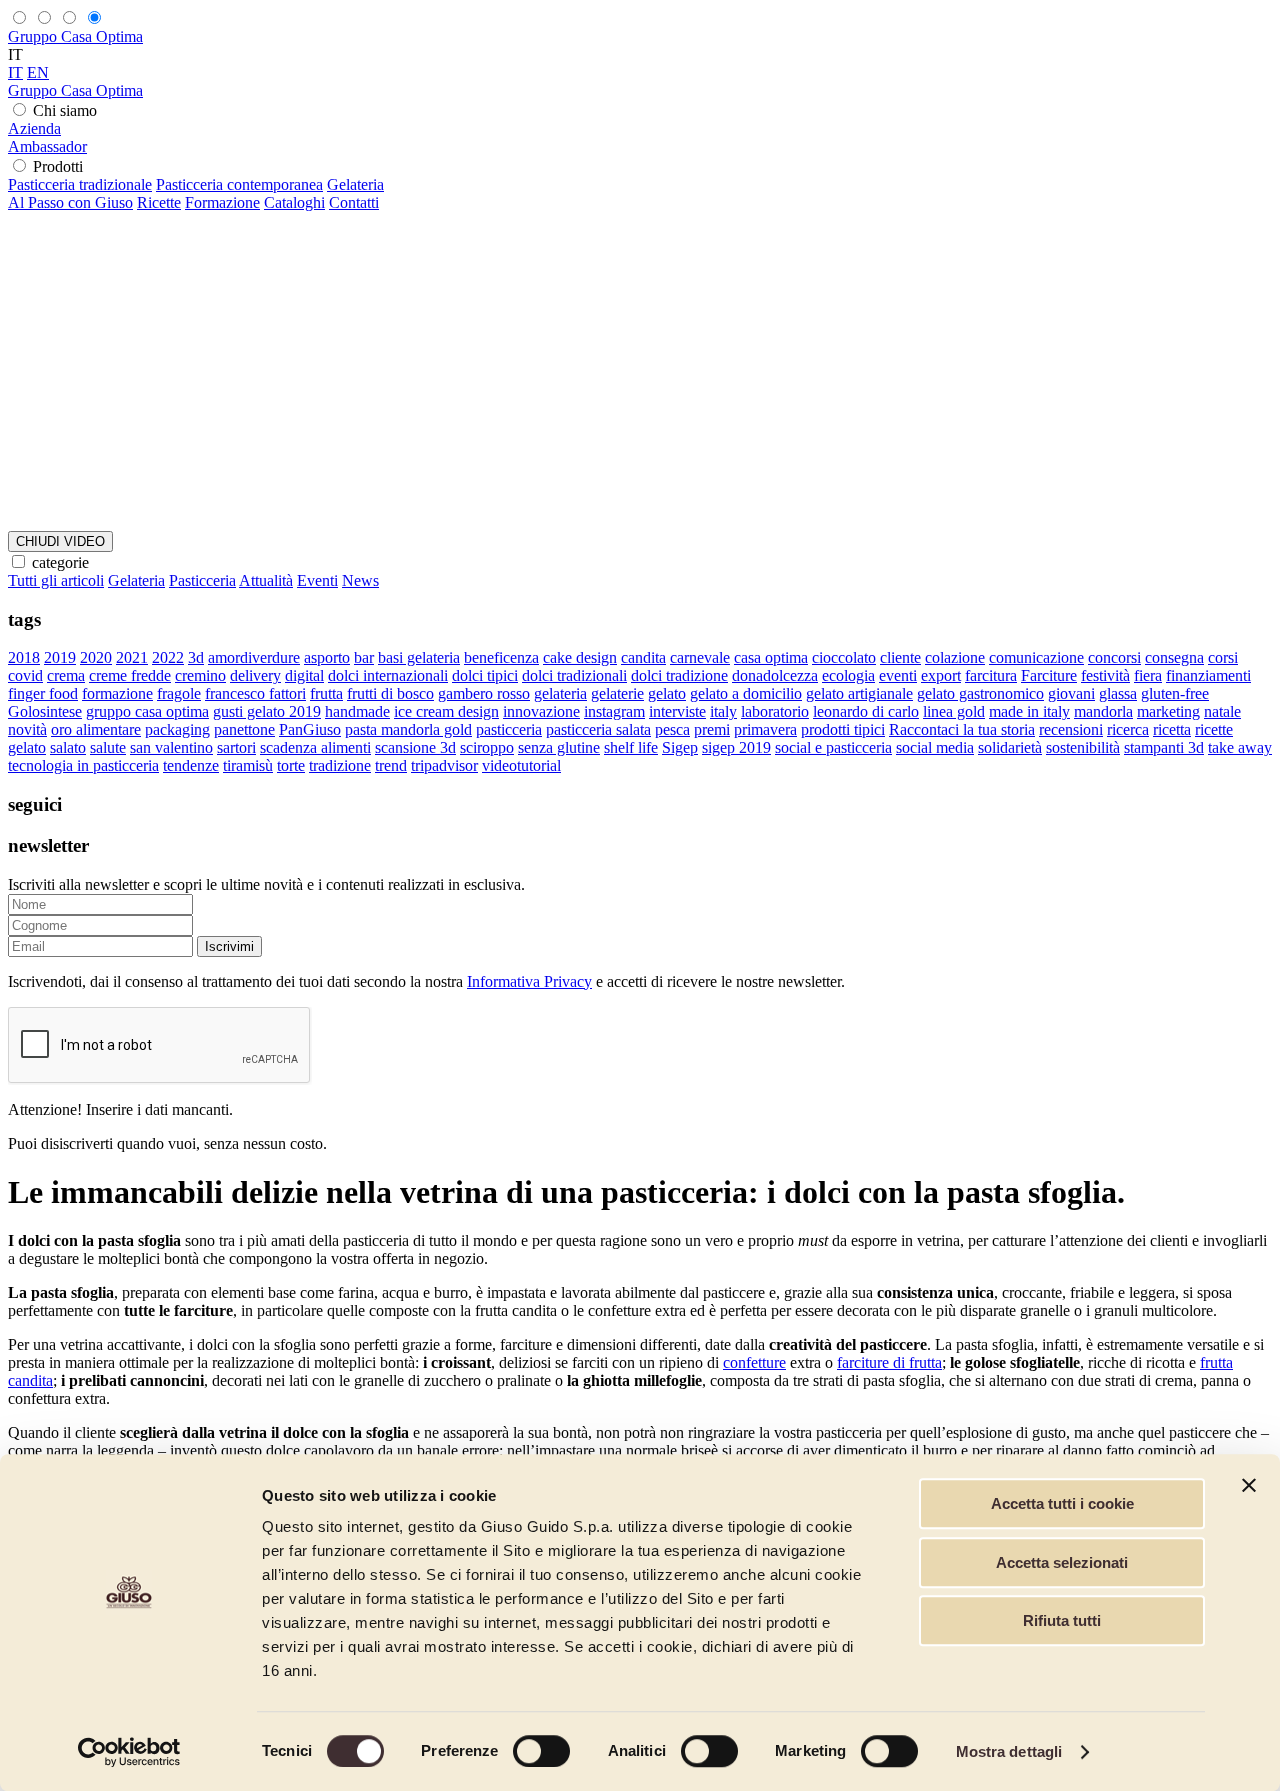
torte (291, 765)
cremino (200, 675)
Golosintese (45, 711)
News (360, 580)
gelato (667, 693)
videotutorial (521, 765)
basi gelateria (419, 657)
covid (25, 675)
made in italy (1029, 711)
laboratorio (775, 711)
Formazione (222, 202)
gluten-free (1175, 693)
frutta (326, 693)
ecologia (848, 675)
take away (1240, 747)
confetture (754, 1362)
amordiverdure (254, 657)
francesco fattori (255, 693)
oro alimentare (96, 729)
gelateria (560, 693)
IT (15, 72)
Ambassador (47, 146)
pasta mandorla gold (408, 729)
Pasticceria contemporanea (239, 184)
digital (304, 675)
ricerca (1128, 729)
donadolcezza (775, 675)
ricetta (1172, 729)
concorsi (1114, 657)
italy (723, 711)
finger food (43, 693)
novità (27, 729)
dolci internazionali (388, 675)
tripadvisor (444, 765)
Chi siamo (65, 110)
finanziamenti (1208, 675)
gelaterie (617, 693)
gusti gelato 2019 (267, 711)
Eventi (317, 580)
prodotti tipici (843, 729)
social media (935, 747)
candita (643, 657)
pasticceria (509, 729)
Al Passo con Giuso (70, 202)
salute (108, 747)
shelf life (631, 747)
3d (196, 657)
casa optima (771, 657)
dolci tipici (485, 675)
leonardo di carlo (866, 711)
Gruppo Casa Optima (75, 36)
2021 (132, 657)
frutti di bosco (390, 693)
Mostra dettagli (1009, 1751)
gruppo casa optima (147, 711)
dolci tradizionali (574, 675)
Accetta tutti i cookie (1062, 1503)
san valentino (171, 747)
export (941, 675)
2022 (168, 657)
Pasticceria (202, 580)
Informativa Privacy (529, 981)
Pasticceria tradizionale (80, 184)
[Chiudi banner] (1249, 1485)
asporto (327, 657)
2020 (96, 657)
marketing (1168, 711)
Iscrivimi (229, 946)
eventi (898, 675)
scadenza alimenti (315, 747)
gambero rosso (484, 693)
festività (1105, 675)
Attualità (266, 580)
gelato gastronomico (980, 693)
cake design (580, 657)
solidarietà (1010, 747)
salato (68, 747)
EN (38, 72)
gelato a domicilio (746, 693)
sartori (236, 747)
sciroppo (487, 747)
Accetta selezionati (1062, 1562)
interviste (677, 711)
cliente (900, 657)
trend (391, 765)
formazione (117, 693)
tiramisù (248, 765)
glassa (1118, 693)
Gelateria (355, 184)
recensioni (1071, 729)
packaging (177, 729)
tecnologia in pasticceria (83, 765)
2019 (60, 657)
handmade (357, 711)
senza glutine (559, 747)
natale (1222, 711)
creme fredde (130, 675)
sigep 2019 (736, 747)
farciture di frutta (889, 1362)
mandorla (1103, 711)
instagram (614, 711)
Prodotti (58, 166)
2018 (24, 657)
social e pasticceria (833, 747)
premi (712, 729)
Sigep (680, 747)
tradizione (340, 765)
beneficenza (501, 657)
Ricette (159, 202)
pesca (672, 729)
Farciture (1049, 675)
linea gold (954, 711)
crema (66, 675)
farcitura (991, 675)
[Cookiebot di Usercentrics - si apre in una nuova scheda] (129, 1752)
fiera (1148, 675)
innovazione (541, 711)
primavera (765, 729)
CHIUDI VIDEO (60, 541)
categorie (60, 562)
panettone (244, 729)
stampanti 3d (1164, 747)
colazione (955, 657)
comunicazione (1036, 657)
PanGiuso (310, 729)
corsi (1223, 657)
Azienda (34, 128)
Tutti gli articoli (56, 580)
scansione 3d (415, 747)
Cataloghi (294, 202)
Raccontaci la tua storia (962, 729)
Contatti (354, 202)
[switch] (541, 1751)
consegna (1174, 657)
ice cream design (446, 711)
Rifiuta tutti (1062, 1620)
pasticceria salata (598, 729)
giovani (1071, 693)
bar (364, 657)
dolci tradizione (679, 675)
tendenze (191, 765)
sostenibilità (1083, 747)
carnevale (700, 657)
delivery (255, 675)
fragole (179, 693)
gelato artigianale (859, 693)
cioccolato (844, 657)
